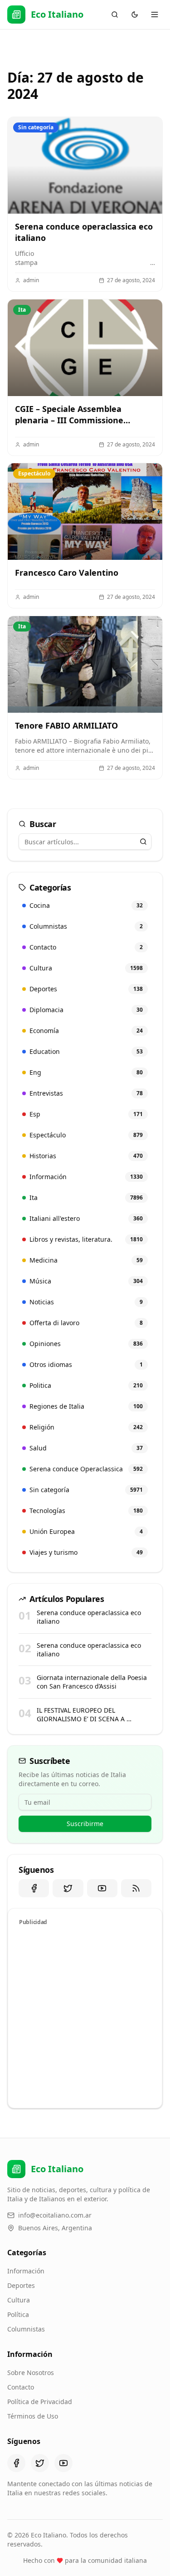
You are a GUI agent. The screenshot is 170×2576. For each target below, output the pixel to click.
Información (26, 2271)
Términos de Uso (33, 2416)
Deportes (21, 2285)
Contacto (21, 2387)
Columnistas (26, 2329)
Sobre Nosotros (31, 2373)
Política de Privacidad (40, 2402)
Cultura (19, 2300)
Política (18, 2314)
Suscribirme (85, 1824)
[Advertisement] (85, 2015)
